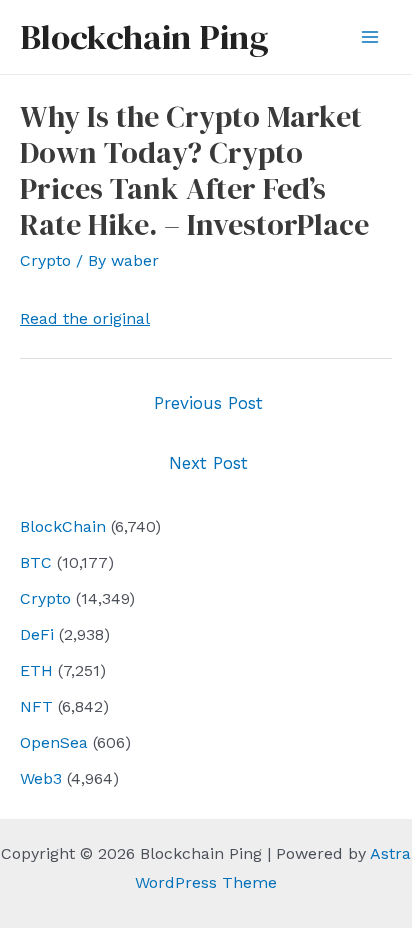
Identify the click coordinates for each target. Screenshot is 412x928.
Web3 (41, 778)
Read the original (85, 318)
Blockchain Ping (144, 37)
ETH (36, 670)
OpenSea (54, 742)
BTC (36, 562)
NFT (36, 706)
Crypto (45, 598)
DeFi (37, 634)
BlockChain (63, 526)
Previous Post (208, 403)
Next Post (208, 463)
